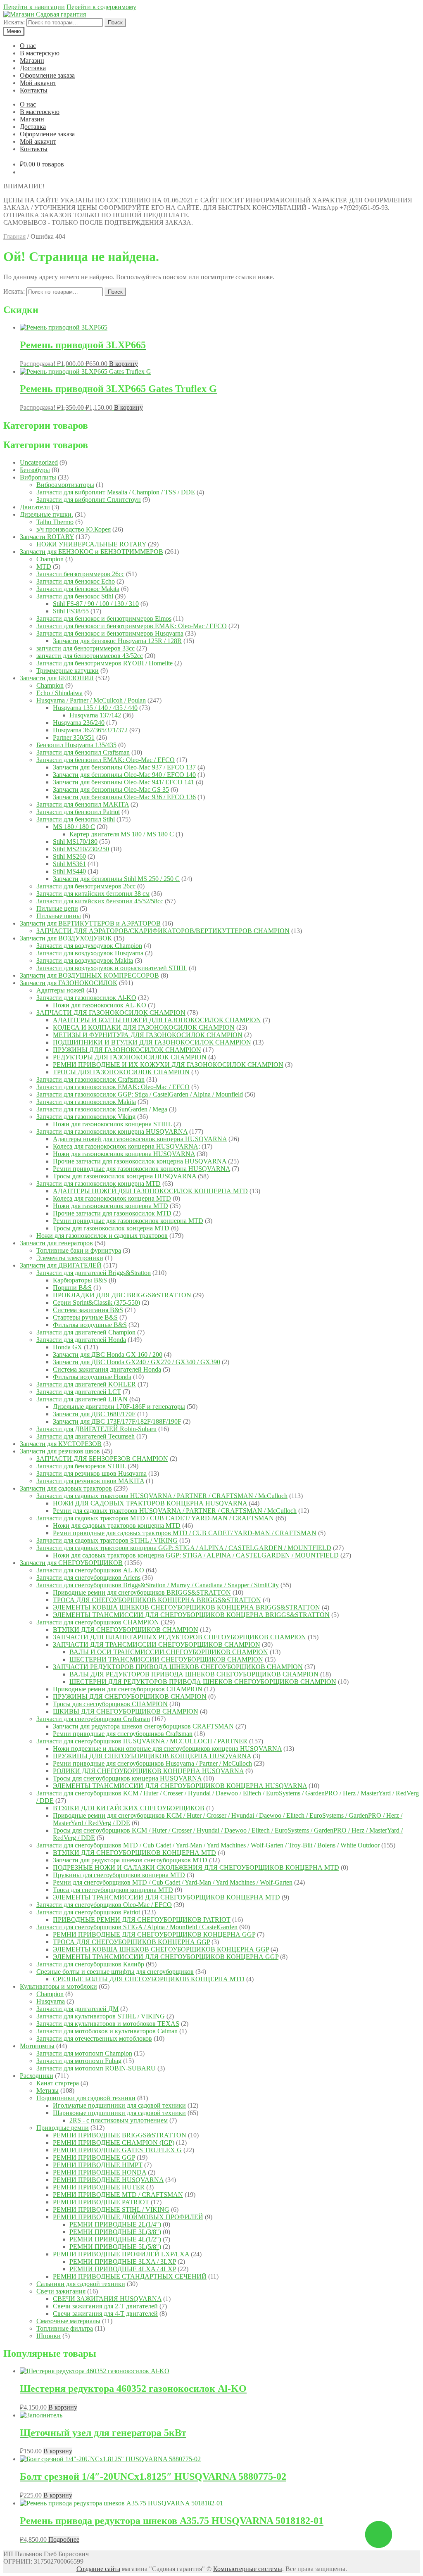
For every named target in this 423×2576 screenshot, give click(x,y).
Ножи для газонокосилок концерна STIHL (112, 1124)
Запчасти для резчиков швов (60, 1451)
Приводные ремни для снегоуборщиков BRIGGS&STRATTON (142, 1592)
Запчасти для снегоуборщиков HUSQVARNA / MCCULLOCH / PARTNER (142, 1741)
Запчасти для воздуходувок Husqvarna (90, 953)
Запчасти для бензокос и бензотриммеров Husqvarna (110, 633)
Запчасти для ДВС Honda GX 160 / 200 (108, 1354)
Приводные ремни (63, 2128)
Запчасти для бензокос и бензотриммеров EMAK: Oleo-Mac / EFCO (132, 626)
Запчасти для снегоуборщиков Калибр (90, 1964)
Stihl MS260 (69, 856)
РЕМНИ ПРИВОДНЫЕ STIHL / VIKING (111, 2209)
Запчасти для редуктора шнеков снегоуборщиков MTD (130, 1860)
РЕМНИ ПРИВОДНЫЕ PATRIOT (101, 2202)
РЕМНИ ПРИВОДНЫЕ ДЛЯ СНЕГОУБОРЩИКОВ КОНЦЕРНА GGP (154, 1934)
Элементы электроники (70, 1258)
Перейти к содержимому (101, 7)
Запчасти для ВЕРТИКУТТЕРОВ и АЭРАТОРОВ (90, 923)
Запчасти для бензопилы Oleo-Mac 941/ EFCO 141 (124, 782)
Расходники (37, 2076)
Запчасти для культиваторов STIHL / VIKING (101, 2016)
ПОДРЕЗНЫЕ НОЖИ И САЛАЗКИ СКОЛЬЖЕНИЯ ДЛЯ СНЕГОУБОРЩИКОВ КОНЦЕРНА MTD (196, 1867)
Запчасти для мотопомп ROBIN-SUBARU (96, 2068)
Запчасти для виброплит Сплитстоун (89, 500)
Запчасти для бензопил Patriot (78, 812)
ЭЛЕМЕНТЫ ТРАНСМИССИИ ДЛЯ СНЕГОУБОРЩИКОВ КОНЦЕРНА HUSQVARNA (180, 1786)
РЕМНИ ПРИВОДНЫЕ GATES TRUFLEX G (117, 2150)
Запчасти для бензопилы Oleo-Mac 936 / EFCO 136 (124, 797)
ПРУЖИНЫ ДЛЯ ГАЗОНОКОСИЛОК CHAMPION (127, 1050)
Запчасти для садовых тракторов (66, 1488)
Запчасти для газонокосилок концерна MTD (99, 1184)
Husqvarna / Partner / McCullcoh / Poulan (91, 700)
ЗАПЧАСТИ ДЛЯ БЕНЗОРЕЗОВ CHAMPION (102, 1459)
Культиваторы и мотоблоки (58, 1986)
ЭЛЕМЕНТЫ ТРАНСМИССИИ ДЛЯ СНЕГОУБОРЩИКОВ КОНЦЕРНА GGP (166, 1957)
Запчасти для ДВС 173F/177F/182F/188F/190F (117, 1421)
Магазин (32, 61)
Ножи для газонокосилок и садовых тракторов (102, 1236)
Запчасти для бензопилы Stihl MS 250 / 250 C (116, 879)
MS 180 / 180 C (74, 827)
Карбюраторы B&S (80, 1280)
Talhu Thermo (55, 522)
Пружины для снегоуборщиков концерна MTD (119, 1875)
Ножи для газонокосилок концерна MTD (111, 1206)
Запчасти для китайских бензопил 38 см (93, 894)
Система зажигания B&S (88, 1310)
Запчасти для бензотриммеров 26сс (86, 886)
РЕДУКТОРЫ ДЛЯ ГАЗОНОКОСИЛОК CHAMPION (130, 1057)
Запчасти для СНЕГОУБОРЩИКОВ (71, 1563)
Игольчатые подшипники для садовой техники (119, 2105)
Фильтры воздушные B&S (90, 1325)
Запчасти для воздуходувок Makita (85, 960)
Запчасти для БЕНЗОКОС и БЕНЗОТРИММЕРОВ (91, 552)
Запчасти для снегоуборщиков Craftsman (93, 1719)
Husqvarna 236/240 (79, 723)
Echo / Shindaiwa (59, 693)
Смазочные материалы (68, 2321)
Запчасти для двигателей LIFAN (82, 1399)
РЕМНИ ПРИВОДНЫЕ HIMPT (98, 2165)
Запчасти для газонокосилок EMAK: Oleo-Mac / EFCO (113, 1087)
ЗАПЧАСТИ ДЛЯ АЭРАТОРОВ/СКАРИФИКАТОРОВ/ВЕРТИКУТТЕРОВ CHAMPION (163, 931)
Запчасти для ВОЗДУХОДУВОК (66, 938)
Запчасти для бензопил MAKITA (83, 804)
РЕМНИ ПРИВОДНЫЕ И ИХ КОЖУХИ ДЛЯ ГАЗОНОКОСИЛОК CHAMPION (168, 1065)
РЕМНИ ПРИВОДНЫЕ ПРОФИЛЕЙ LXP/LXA (121, 2254)
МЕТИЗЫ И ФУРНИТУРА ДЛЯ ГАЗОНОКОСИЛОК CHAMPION (148, 1035)
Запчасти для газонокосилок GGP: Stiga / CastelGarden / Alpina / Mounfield (140, 1094)
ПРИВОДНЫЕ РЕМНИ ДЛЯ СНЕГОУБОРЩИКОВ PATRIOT (142, 1920)
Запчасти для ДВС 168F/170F (94, 1414)
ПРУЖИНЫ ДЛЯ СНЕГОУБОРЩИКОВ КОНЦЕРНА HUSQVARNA (152, 1756)
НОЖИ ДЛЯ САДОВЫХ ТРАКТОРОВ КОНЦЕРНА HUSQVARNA (150, 1503)
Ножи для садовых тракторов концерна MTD (117, 1525)
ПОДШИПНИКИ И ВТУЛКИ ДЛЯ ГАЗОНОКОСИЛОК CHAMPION (152, 1042)
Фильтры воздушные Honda (92, 1377)
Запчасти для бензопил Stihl (76, 819)
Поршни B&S (72, 1288)
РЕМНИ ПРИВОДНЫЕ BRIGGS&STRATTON (120, 2135)
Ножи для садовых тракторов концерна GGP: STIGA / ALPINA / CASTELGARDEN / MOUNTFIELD (196, 1555)
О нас (28, 46)
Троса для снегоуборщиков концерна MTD (113, 1890)
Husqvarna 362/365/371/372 (90, 730)
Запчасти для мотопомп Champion (84, 2053)
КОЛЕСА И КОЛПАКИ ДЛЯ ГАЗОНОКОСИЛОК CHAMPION (144, 1027)
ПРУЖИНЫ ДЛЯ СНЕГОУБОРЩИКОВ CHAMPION (130, 1696)
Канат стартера (58, 2083)
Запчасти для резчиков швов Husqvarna (91, 1473)
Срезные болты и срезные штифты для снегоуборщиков (115, 1972)
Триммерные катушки (68, 671)
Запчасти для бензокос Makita (78, 589)
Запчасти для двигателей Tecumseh (86, 1436)
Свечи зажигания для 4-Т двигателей (105, 2314)
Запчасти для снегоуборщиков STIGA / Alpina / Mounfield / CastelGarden (137, 1927)
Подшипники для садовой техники (86, 2098)
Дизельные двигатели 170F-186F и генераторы (119, 1407)
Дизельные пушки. (46, 514)
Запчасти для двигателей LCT (79, 1392)
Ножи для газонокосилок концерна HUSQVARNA (124, 1154)
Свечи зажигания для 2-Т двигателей (105, 2306)
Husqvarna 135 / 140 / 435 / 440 (95, 708)
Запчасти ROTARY (47, 537)
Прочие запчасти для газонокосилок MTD (112, 1213)
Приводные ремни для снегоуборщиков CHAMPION (128, 1689)
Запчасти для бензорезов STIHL (81, 1466)
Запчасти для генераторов (56, 1243)
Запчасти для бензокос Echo (76, 581)
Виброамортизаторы (65, 485)
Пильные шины (59, 916)
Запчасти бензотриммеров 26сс (80, 574)
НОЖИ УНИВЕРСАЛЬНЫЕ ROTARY (91, 544)
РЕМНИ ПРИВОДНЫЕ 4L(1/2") (115, 2239)
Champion (50, 559)
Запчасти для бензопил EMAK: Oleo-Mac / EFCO (106, 760)
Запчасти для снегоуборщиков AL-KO (90, 1570)
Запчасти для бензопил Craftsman (83, 752)
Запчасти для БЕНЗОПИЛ (57, 678)
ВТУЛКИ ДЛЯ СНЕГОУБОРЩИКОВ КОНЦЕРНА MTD (134, 1853)
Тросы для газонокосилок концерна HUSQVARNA (125, 1176)
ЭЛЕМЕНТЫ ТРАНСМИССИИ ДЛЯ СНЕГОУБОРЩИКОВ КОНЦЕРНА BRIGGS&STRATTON (191, 1615)
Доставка (33, 68)
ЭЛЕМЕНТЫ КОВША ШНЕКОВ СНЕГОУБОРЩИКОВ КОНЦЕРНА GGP (161, 1949)
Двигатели (35, 507)
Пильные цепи (57, 908)
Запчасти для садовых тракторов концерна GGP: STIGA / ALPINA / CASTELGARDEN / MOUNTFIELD (184, 1548)
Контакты (34, 90)
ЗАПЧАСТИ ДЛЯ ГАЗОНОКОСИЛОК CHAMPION (111, 1013)
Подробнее (64, 2539)
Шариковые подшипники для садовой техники (119, 2113)
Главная (14, 236)
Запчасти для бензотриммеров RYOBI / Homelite (105, 663)
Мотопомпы (37, 2046)
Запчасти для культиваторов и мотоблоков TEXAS (108, 2024)
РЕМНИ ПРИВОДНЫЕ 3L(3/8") (115, 2232)
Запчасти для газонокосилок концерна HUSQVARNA (112, 1131)
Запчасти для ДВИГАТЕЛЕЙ (61, 1265)
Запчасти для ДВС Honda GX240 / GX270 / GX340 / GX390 (137, 1362)
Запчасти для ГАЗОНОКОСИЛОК (69, 983)
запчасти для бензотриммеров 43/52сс (90, 656)
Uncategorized (39, 462)
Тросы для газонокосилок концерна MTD (111, 1228)
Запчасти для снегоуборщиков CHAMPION (98, 1622)
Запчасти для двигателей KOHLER (86, 1384)
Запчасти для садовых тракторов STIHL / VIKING (107, 1540)
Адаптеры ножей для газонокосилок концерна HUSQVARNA (140, 1139)
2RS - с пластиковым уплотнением (119, 2120)
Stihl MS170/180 (75, 842)
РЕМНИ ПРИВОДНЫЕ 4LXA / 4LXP (123, 2269)
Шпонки (49, 2336)
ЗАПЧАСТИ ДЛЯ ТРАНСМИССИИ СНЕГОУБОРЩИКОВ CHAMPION (157, 1644)
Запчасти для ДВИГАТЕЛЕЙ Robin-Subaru (96, 1429)
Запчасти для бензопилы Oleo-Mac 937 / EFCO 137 (124, 767)
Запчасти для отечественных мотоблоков (94, 2038)
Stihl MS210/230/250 (81, 849)
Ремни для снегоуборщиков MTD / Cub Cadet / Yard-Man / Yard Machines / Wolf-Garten (173, 1882)
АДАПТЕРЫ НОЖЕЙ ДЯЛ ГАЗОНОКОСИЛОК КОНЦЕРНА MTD (150, 1191)
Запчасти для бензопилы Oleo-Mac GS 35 (111, 789)
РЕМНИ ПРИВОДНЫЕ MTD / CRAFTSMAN (118, 2195)
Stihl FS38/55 (71, 611)
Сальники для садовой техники (81, 2284)
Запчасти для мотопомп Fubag (79, 2061)
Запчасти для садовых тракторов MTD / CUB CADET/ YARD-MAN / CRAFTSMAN (155, 1518)
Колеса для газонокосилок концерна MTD (112, 1198)
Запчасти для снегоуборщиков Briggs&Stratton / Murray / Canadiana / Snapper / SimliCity (158, 1585)
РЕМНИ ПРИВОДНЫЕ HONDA (100, 2172)
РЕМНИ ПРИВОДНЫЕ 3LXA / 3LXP (123, 2261)
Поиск (115, 23)
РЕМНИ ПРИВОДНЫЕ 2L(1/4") (115, 2224)
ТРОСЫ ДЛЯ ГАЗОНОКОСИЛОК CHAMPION (121, 1072)
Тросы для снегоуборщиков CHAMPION (110, 1704)
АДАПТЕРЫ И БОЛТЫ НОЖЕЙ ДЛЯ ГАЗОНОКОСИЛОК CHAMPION (157, 1020)
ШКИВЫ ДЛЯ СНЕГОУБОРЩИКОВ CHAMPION (126, 1711)
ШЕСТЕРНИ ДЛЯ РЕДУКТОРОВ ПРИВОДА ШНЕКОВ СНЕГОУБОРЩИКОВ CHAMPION (203, 1682)
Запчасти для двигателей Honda (81, 1340)
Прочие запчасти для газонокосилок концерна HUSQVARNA (140, 1161)
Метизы (48, 2090)
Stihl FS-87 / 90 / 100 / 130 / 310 (96, 604)
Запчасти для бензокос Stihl (75, 596)
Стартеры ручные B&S (85, 1317)
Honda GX (68, 1347)
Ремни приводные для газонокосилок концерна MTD (128, 1221)
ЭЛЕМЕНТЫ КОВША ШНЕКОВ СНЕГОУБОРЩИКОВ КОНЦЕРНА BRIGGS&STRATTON (187, 1607)
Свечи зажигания (61, 2291)
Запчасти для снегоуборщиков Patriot (88, 1912)
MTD (44, 566)
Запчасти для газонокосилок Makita (86, 1102)
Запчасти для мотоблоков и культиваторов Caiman (107, 2031)
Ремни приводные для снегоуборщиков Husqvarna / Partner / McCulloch (152, 1763)
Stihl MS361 (69, 864)
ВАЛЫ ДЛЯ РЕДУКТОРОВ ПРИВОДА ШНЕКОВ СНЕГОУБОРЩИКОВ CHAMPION (194, 1674)
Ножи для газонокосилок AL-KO (100, 1005)
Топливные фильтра (65, 2328)
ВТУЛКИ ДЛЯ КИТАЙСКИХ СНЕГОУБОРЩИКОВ (129, 1808)
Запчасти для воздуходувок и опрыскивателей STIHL (112, 968)
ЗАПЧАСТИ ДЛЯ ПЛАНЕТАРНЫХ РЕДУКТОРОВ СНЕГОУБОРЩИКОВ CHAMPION (179, 1637)
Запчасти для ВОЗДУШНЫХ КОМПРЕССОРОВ (89, 975)
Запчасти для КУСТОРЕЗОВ (61, 1444)
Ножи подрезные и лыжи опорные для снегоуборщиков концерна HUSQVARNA (167, 1749)
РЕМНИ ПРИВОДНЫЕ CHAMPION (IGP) (114, 2143)
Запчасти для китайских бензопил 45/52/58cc (100, 901)
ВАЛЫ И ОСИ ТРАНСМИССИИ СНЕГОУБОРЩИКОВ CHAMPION (169, 1652)
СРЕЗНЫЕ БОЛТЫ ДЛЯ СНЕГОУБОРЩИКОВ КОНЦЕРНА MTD (149, 1979)
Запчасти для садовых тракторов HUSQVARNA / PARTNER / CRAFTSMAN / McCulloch (162, 1496)
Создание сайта (98, 2569)
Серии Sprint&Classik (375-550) (96, 1302)
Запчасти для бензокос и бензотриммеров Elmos (104, 618)
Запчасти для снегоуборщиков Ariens (88, 1578)
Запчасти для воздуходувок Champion (89, 946)
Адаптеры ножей (61, 990)
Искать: (14, 22)
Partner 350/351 (74, 737)
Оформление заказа (47, 75)
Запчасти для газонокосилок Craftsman (90, 1079)
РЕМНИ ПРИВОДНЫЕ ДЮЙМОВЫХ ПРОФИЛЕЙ (128, 2217)
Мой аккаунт (38, 83)
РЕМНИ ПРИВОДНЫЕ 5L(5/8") (115, 2247)
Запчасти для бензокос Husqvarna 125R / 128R (117, 641)
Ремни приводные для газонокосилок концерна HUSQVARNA (141, 1169)
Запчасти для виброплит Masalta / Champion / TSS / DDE (116, 492)
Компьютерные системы (248, 2569)
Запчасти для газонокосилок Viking (86, 1117)
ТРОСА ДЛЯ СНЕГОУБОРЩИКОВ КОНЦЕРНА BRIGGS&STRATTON (157, 1600)
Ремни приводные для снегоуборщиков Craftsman (123, 1734)
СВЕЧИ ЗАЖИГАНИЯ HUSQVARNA (107, 2299)
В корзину (124, 364)
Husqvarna (51, 2001)
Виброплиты (38, 477)
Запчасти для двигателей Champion (86, 1332)
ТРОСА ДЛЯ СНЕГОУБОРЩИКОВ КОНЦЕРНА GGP (131, 1942)
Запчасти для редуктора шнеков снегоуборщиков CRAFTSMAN (143, 1726)
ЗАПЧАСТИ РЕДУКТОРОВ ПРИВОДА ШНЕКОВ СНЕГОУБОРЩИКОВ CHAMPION (178, 1667)
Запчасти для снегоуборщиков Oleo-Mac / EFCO (104, 1905)
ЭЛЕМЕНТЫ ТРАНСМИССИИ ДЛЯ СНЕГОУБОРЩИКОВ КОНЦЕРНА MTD (166, 1897)
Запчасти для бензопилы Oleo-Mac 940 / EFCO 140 (124, 775)
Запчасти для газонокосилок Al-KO (86, 998)
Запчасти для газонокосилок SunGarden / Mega (102, 1109)
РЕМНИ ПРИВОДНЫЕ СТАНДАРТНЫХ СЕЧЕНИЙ (130, 2276)
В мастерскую (40, 53)
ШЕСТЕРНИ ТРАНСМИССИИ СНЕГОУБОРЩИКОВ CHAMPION (166, 1659)
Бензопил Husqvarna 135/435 (76, 745)
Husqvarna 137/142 (95, 715)
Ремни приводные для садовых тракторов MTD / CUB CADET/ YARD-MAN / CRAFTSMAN (185, 1533)
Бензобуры (35, 470)
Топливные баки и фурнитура (79, 1250)
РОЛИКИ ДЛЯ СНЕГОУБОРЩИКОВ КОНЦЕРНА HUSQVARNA (148, 1771)
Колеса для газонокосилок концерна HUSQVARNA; (126, 1146)
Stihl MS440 (69, 871)
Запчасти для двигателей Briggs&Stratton (94, 1273)
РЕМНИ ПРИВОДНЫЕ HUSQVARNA (108, 2180)
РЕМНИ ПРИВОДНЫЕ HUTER (99, 2187)
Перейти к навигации (34, 7)
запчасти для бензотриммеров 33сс (86, 648)
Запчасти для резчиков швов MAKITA (90, 1481)
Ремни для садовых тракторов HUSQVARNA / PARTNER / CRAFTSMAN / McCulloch (175, 1511)
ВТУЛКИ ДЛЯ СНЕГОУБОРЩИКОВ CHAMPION (126, 1630)
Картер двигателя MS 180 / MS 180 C (122, 834)
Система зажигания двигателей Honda (107, 1369)
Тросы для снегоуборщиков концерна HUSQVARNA (127, 1778)
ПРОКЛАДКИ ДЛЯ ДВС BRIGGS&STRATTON (122, 1295)
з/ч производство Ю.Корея (74, 529)
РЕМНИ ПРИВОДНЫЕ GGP (94, 2157)
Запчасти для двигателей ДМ (77, 2009)
